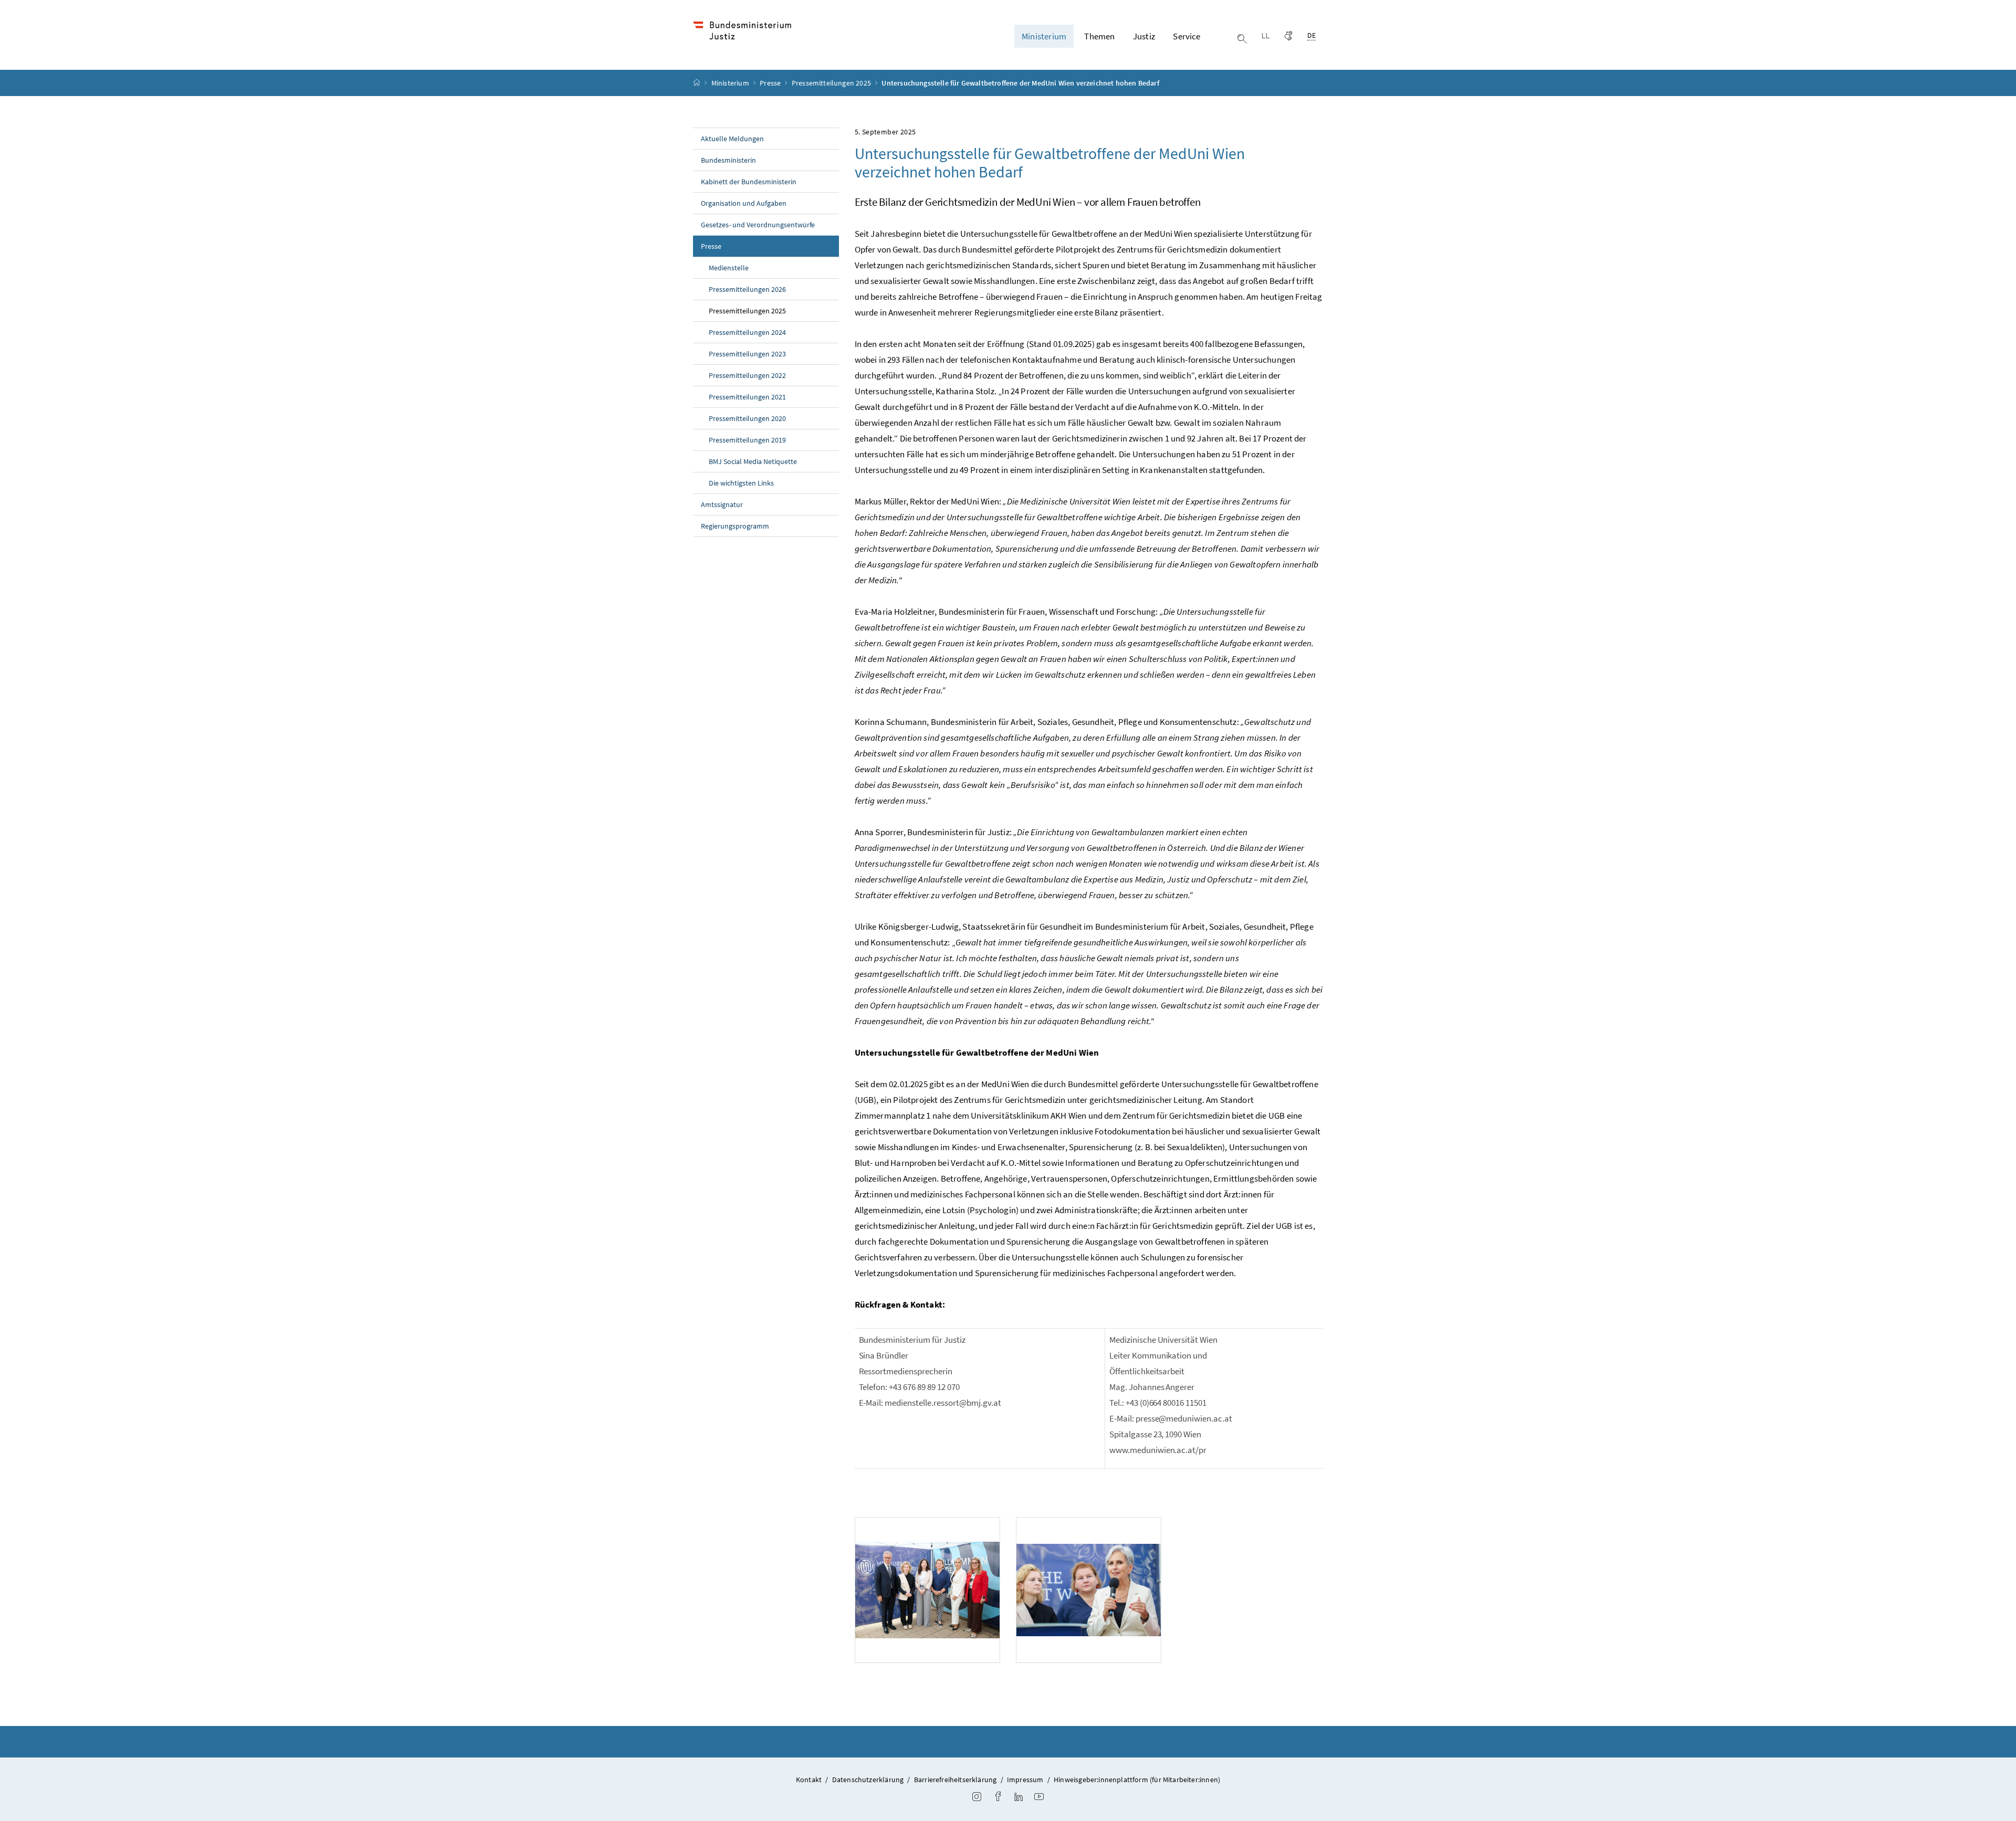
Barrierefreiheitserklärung (955, 1780)
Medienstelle (729, 268)
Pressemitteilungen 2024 (747, 332)
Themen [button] (1099, 36)
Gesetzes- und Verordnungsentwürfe (758, 225)
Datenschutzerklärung (868, 1780)
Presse (771, 83)
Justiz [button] (1144, 36)
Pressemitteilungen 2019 (747, 440)
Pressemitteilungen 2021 (747, 397)
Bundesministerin (728, 160)
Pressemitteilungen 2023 (747, 354)
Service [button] (1186, 36)
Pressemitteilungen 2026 (747, 289)
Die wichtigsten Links (741, 483)
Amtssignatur (722, 504)
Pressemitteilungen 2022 (747, 375)
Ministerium (731, 83)
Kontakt (809, 1780)
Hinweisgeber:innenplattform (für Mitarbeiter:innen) (1137, 1780)
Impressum (1025, 1780)
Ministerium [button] (1044, 36)
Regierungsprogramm (735, 526)
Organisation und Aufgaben (744, 203)
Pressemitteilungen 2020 (747, 418)
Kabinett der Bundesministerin (749, 182)
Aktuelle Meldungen (732, 139)
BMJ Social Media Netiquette (753, 461)
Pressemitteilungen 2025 (832, 83)
